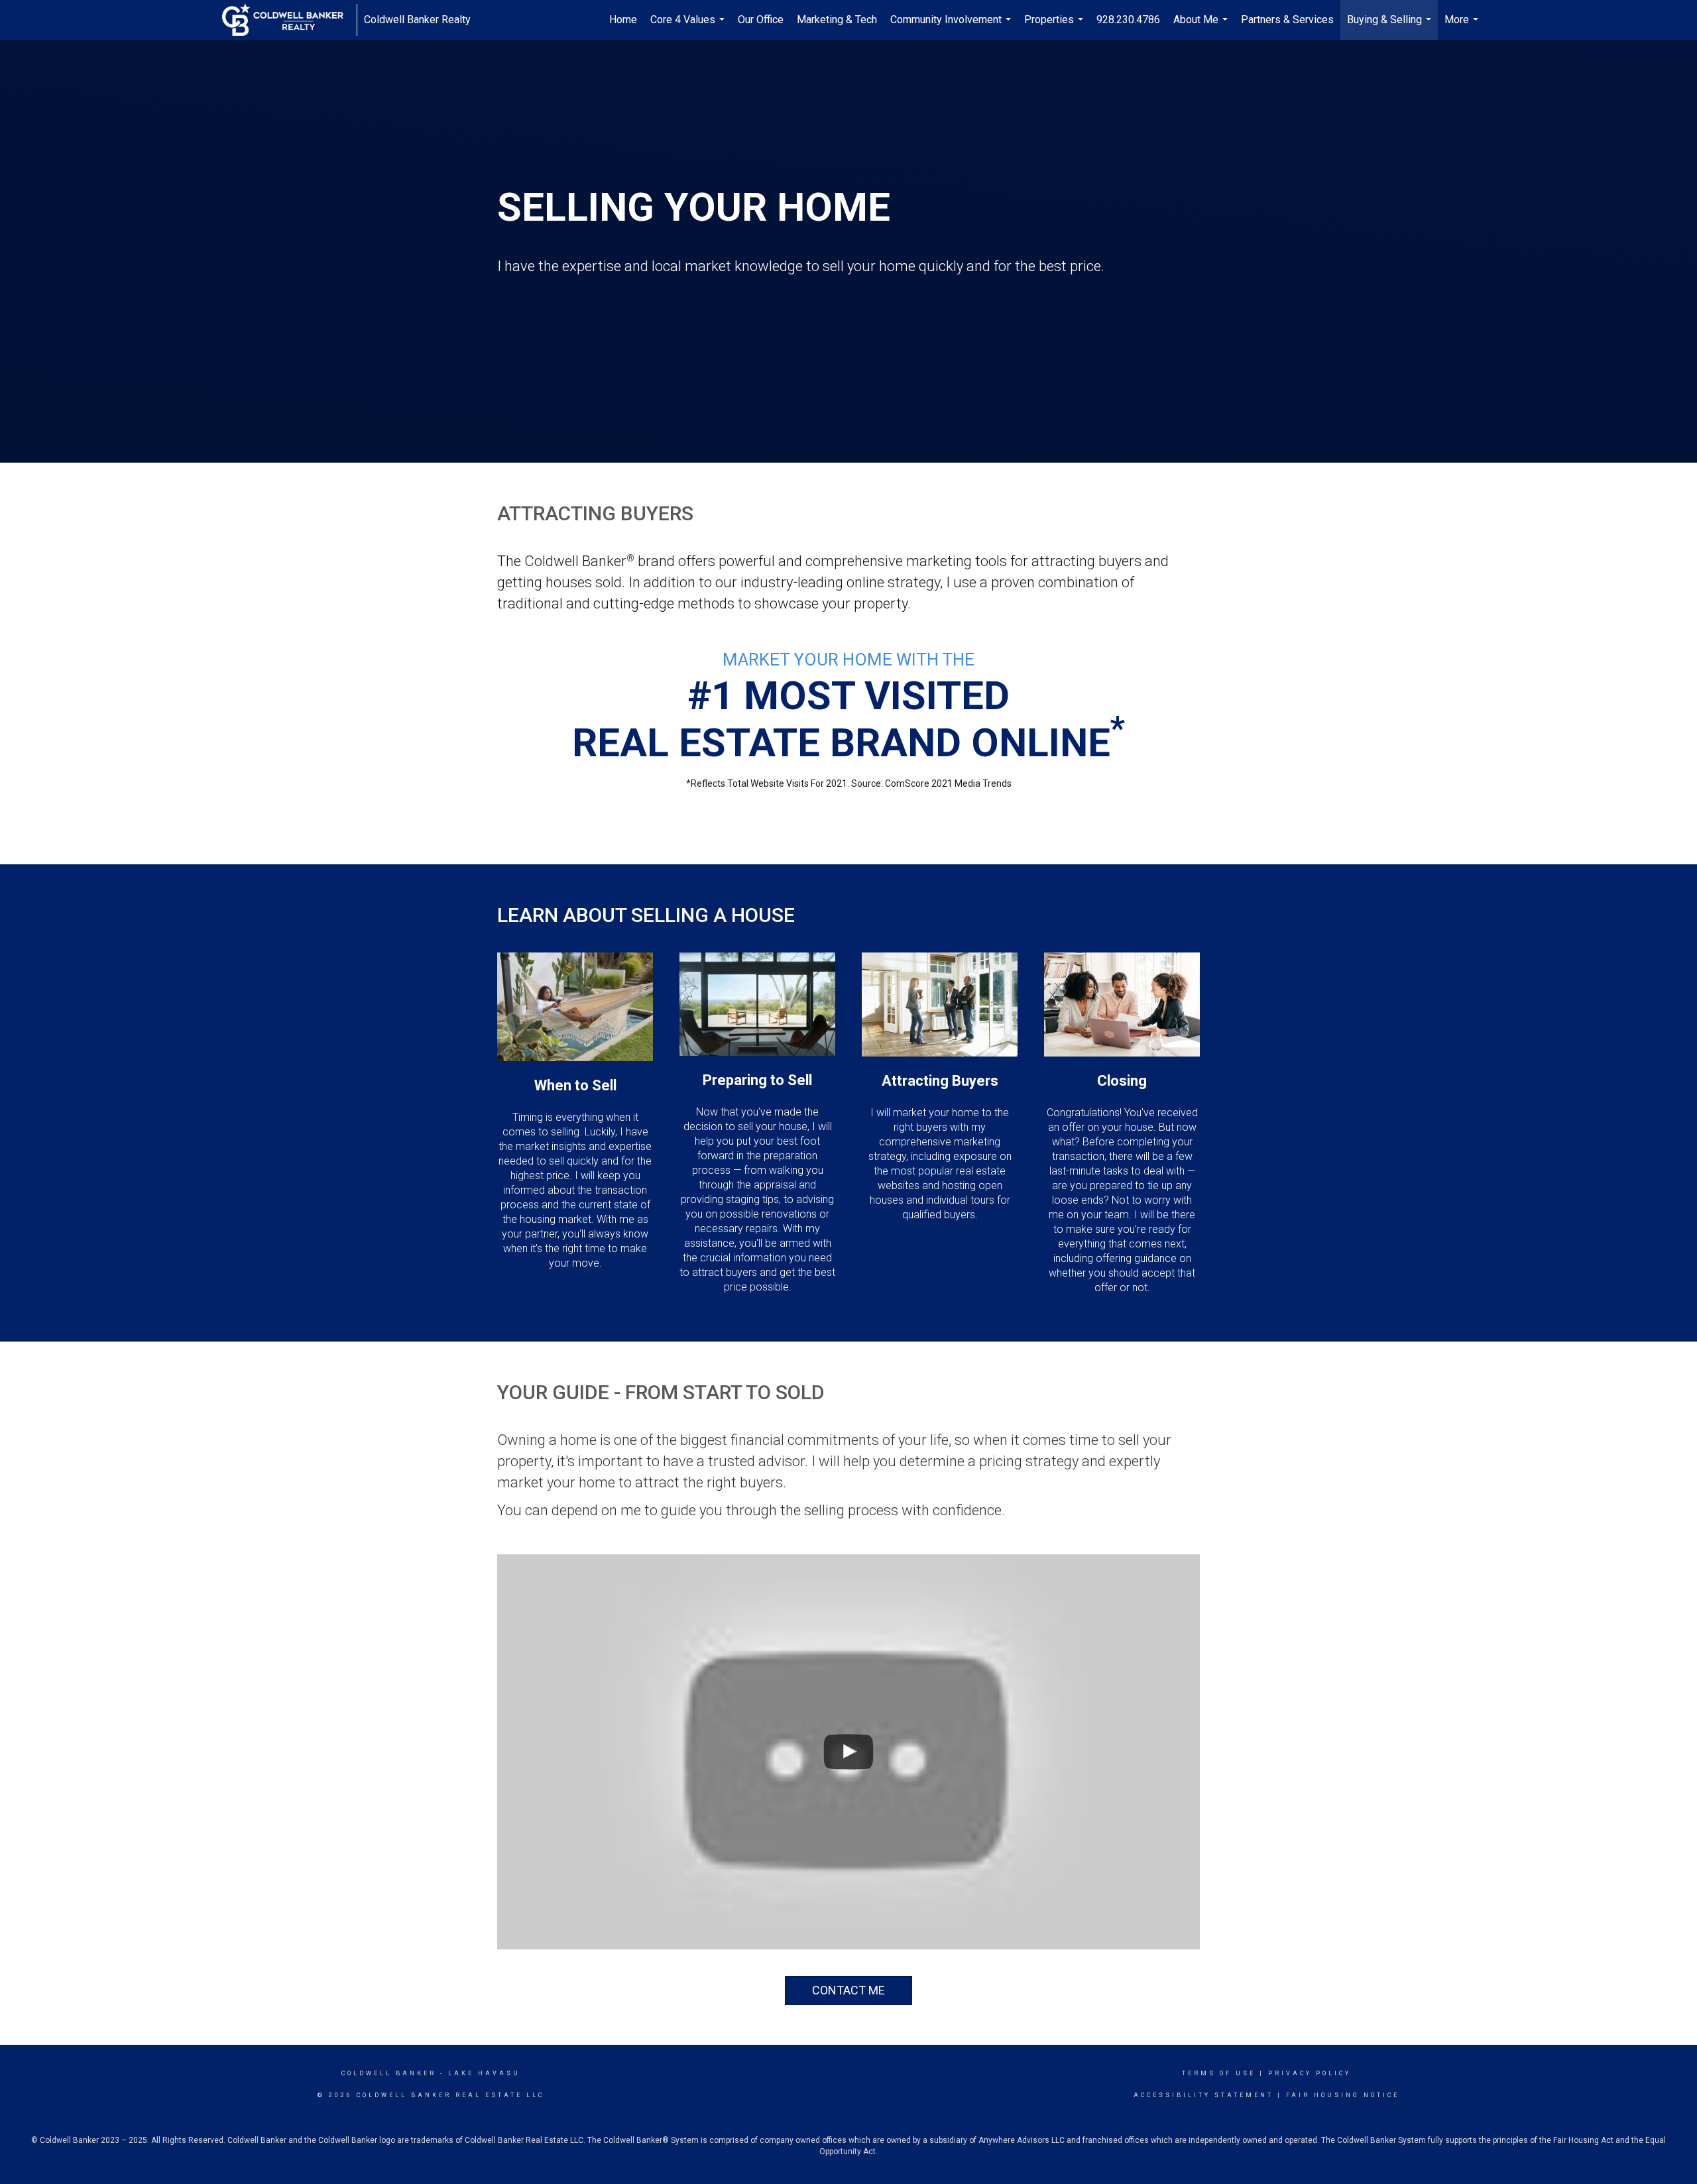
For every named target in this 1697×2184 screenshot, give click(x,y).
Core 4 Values (689, 27)
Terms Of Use (1219, 2073)
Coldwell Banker (389, 2073)
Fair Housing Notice (1343, 2095)
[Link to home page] (289, 20)
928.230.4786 (1128, 20)
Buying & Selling (1391, 27)
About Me (1202, 27)
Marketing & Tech (837, 20)
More (1463, 27)
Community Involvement (952, 27)
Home (623, 20)
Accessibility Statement (1203, 2095)
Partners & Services (1287, 20)
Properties (1055, 27)
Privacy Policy (1310, 2073)
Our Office (761, 20)
